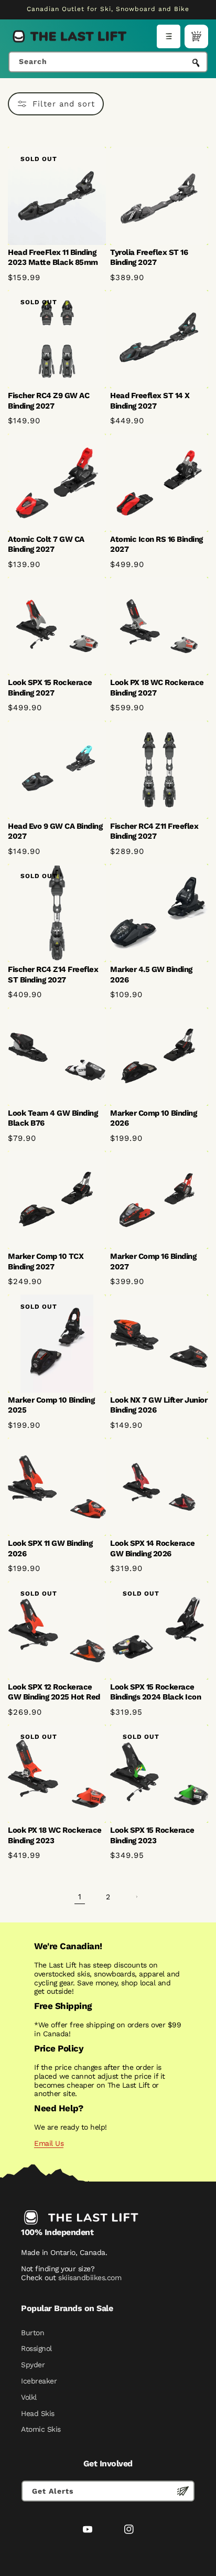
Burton (33, 2333)
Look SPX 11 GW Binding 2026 (50, 1548)
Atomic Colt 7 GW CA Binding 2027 (46, 544)
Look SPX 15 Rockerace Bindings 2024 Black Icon (155, 1692)
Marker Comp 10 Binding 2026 (153, 1118)
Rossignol (36, 2348)
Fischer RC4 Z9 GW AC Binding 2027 (48, 401)
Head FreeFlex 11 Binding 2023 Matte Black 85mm (53, 258)
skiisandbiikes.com (90, 2278)
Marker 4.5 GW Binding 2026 (151, 975)
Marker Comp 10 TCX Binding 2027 (46, 1262)
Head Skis (38, 2413)
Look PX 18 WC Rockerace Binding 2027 (157, 688)
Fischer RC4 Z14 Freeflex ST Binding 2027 (53, 975)
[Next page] (136, 1897)
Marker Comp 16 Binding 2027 (153, 1262)
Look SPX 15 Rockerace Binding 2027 (50, 688)
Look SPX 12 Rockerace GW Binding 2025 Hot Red (54, 1692)
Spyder (33, 2365)
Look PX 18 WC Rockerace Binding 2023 (55, 1835)
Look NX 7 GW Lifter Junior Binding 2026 (159, 1405)
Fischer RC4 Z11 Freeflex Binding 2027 (154, 831)
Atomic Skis (41, 2429)
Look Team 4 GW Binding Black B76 (53, 1118)
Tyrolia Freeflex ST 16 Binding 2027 (149, 258)
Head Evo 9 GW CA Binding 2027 (55, 831)
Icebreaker (39, 2381)
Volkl (29, 2397)
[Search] (196, 63)
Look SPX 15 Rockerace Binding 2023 (152, 1835)
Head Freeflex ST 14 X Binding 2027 (150, 401)
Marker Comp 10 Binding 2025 (51, 1405)
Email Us (49, 2143)
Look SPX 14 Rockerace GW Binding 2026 (153, 1548)
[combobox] (108, 62)
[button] (169, 36)
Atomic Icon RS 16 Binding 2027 (156, 544)
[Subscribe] (183, 2491)
